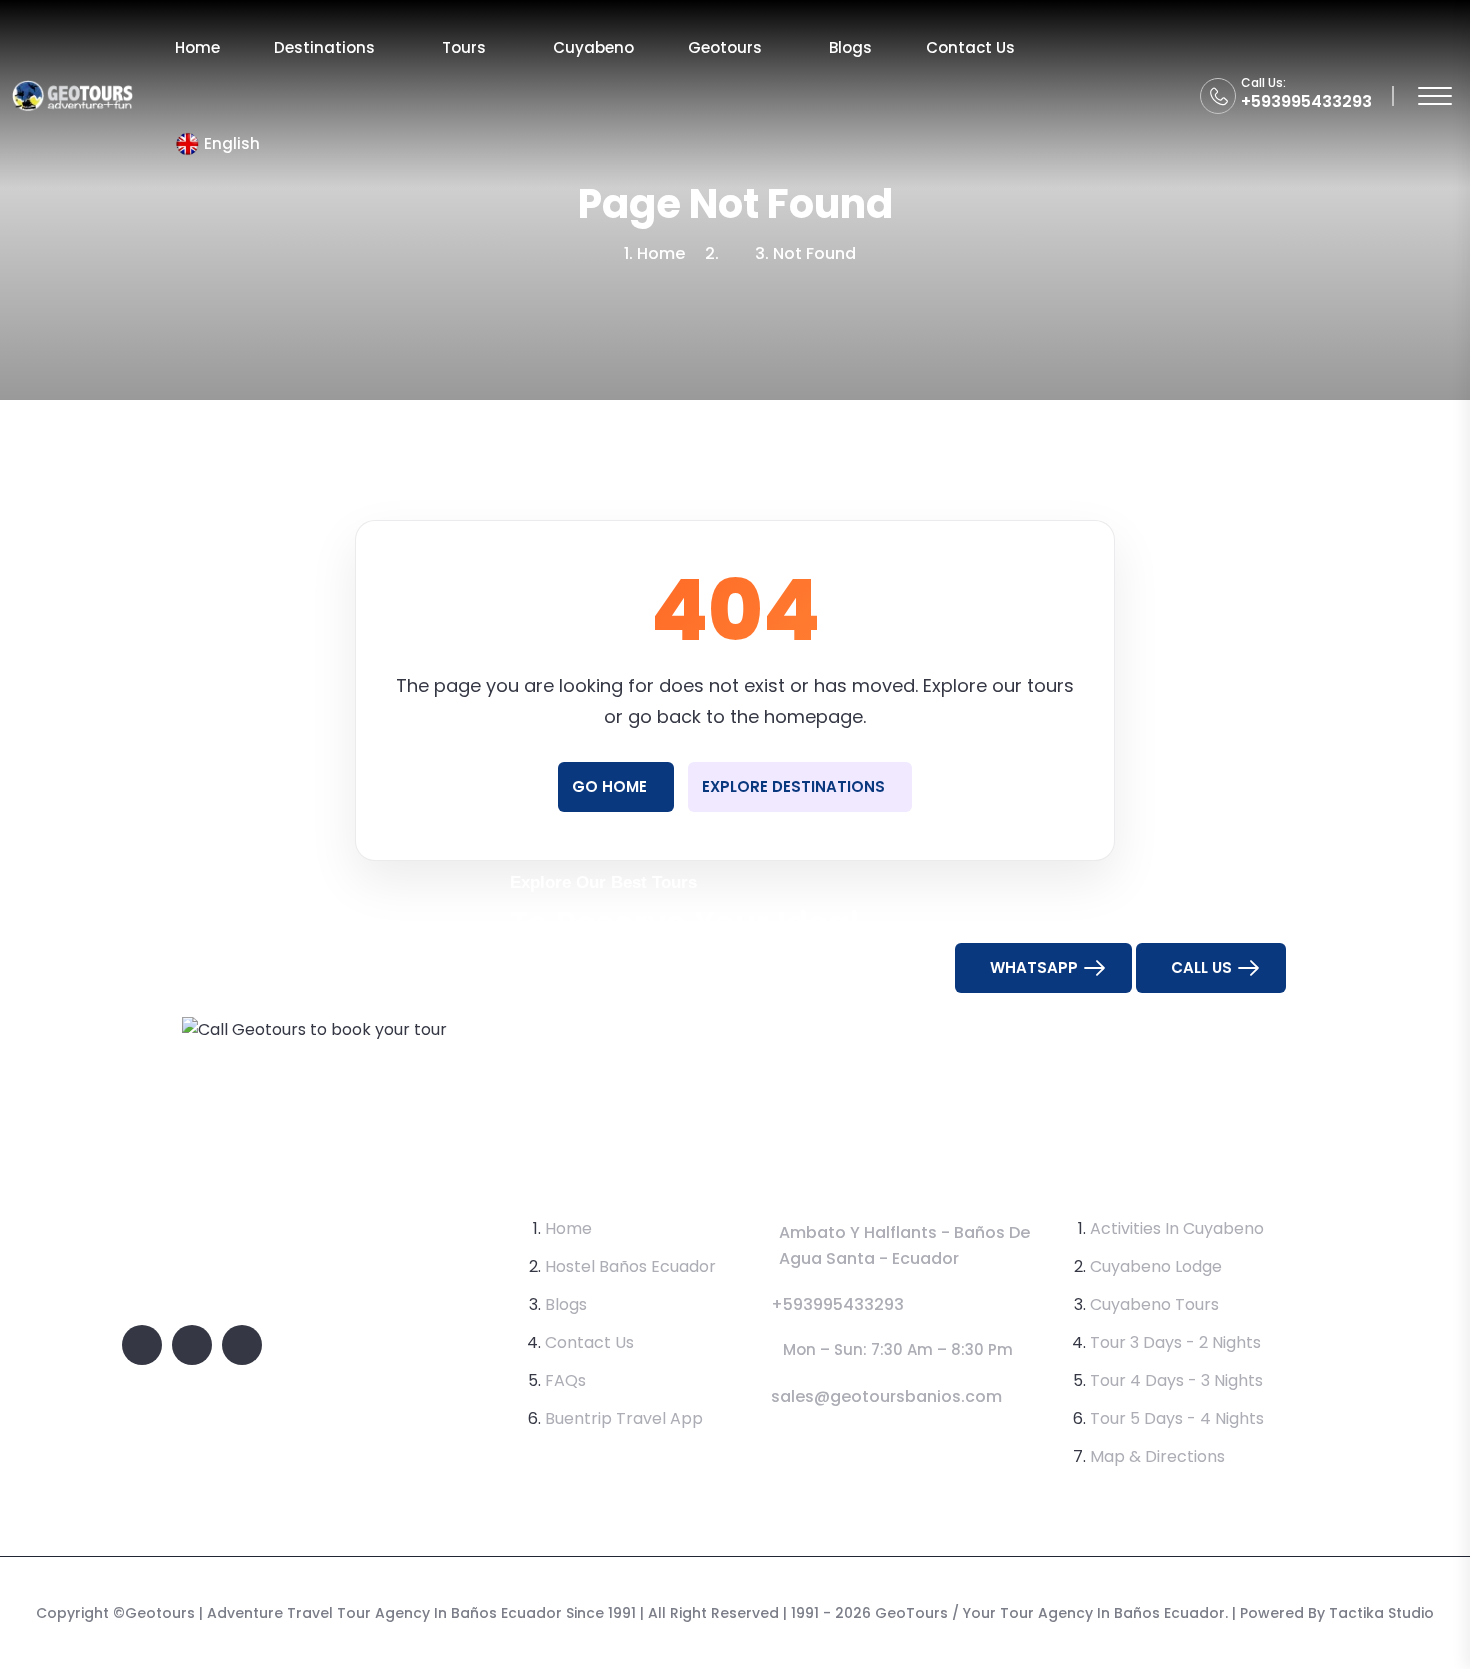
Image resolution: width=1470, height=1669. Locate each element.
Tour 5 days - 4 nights (1177, 1418)
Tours (464, 47)
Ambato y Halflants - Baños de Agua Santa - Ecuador (904, 1245)
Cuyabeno (593, 47)
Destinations (324, 47)
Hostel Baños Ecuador (630, 1266)
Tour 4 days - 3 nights (1176, 1380)
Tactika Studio (1381, 1613)
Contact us (589, 1342)
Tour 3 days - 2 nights (1175, 1342)
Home (197, 47)
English (232, 143)
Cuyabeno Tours (1154, 1304)
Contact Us (970, 47)
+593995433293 (1306, 101)
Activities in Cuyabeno (1177, 1228)
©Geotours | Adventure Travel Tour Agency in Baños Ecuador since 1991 (374, 1613)
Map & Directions (1157, 1456)
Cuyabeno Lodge (1156, 1266)
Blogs (850, 47)
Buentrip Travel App (624, 1418)
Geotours (725, 47)
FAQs (565, 1380)
